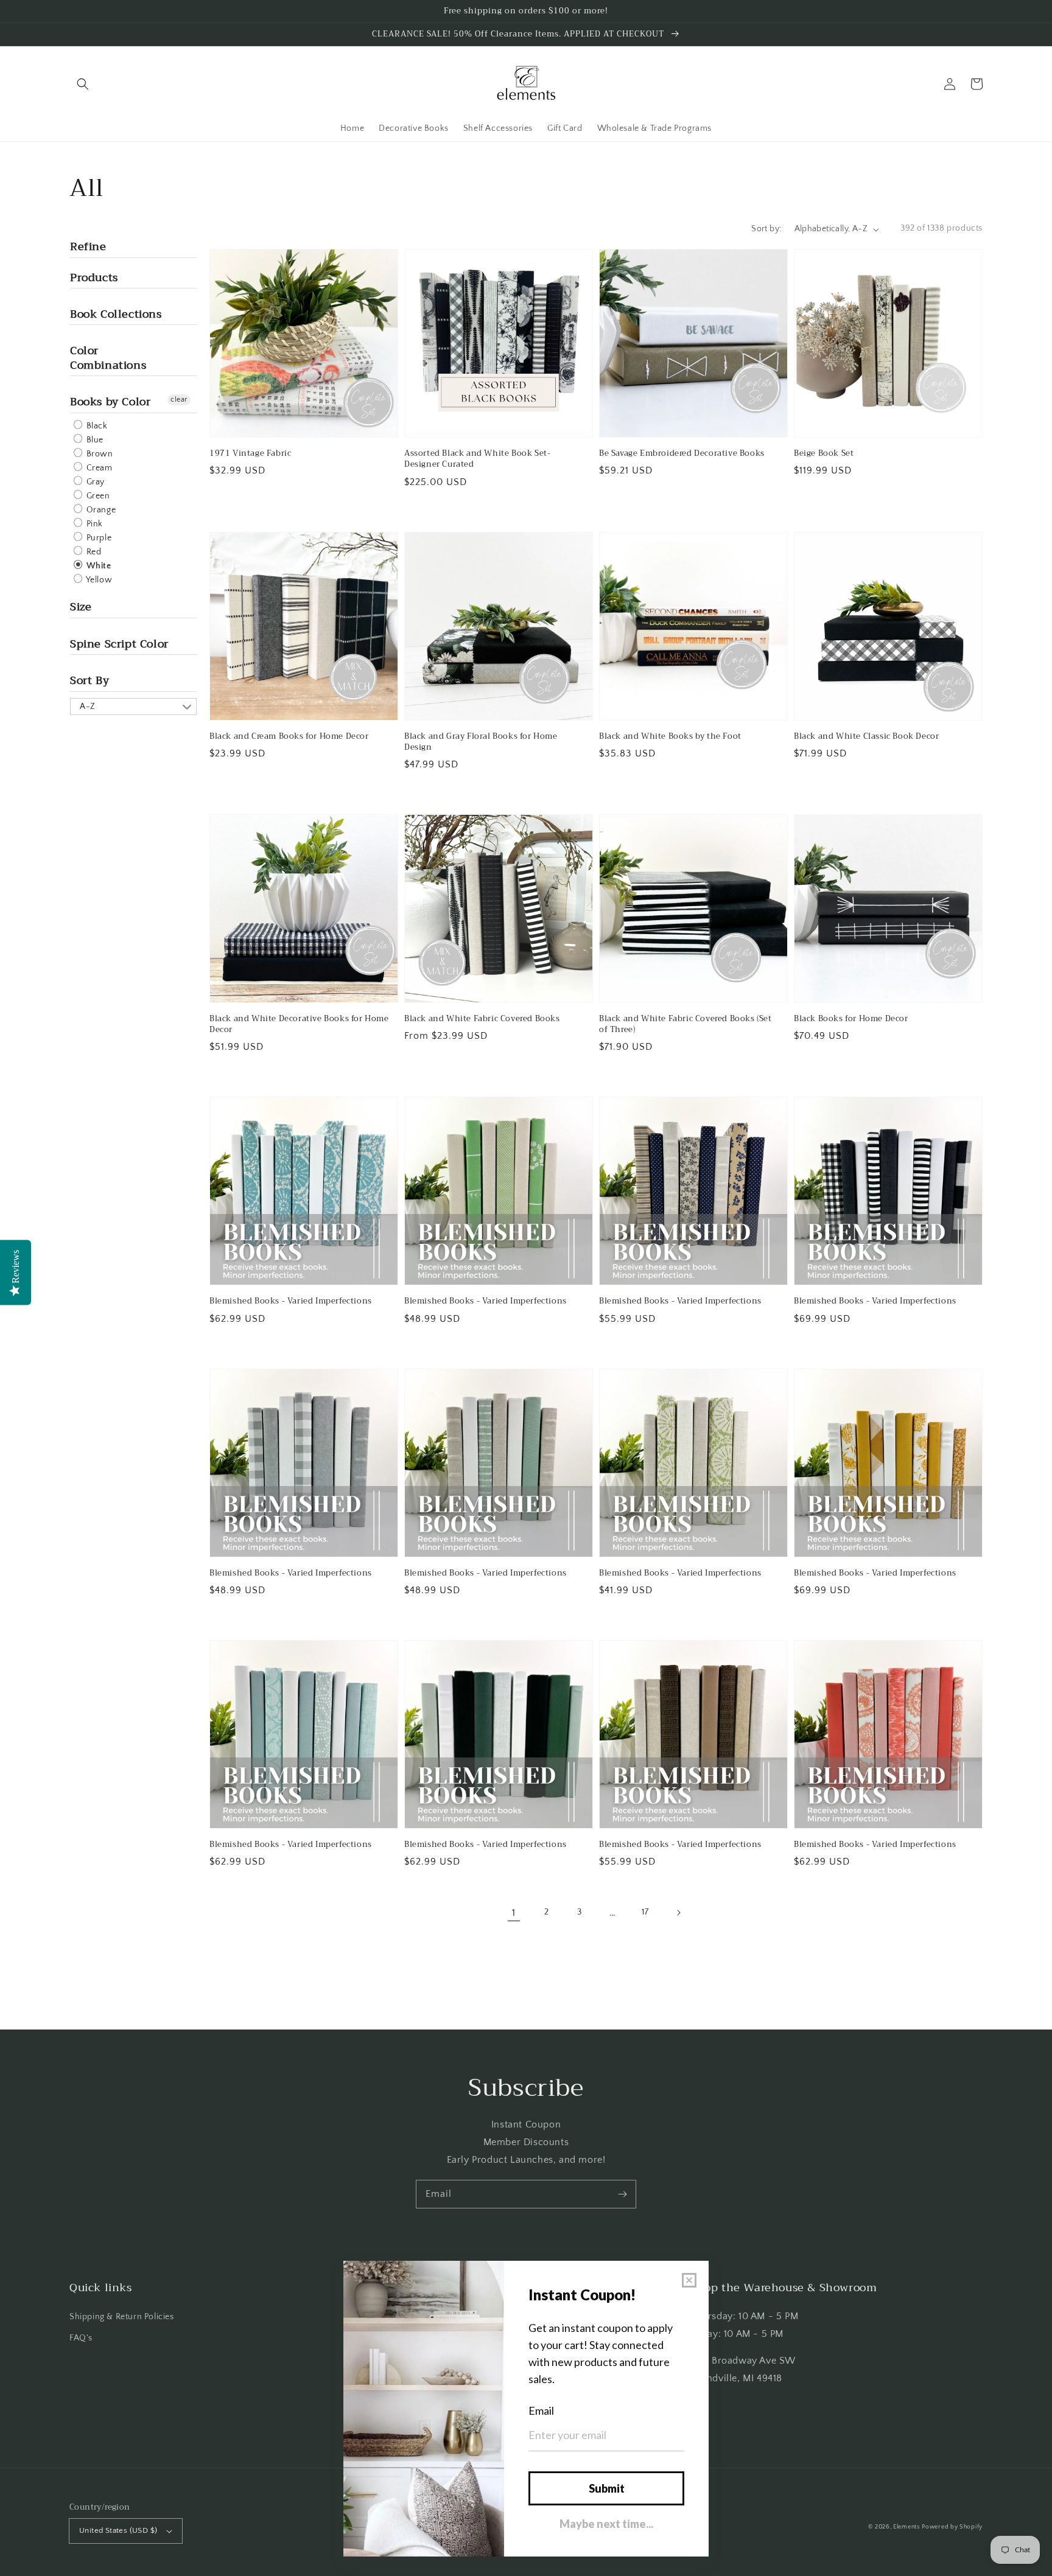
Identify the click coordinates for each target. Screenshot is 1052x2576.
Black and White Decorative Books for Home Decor (299, 1024)
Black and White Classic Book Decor (866, 736)
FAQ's (81, 2338)
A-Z (88, 707)
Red (93, 552)
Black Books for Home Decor (851, 1019)
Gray (94, 482)
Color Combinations (108, 358)
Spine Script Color (119, 644)
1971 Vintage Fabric (250, 453)
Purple (98, 538)
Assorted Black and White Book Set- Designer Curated (477, 459)
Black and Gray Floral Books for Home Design (481, 742)
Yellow (98, 580)
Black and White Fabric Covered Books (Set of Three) (686, 1024)
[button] (83, 84)
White (98, 566)
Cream (98, 468)
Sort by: (766, 229)
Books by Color (110, 402)
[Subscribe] (622, 2194)
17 (645, 1912)
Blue (94, 440)
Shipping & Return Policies (122, 2317)
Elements (906, 2527)
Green (97, 496)
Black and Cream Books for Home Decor (289, 736)
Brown (99, 454)
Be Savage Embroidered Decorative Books (682, 453)
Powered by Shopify (952, 2527)
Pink (93, 524)
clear (179, 400)
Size (81, 607)
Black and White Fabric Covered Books (482, 1019)
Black (96, 426)
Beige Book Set (824, 453)
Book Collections (116, 314)
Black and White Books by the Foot (670, 736)
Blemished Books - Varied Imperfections (291, 1301)
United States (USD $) (118, 2530)
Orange (100, 510)
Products (94, 277)
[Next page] (678, 1913)
